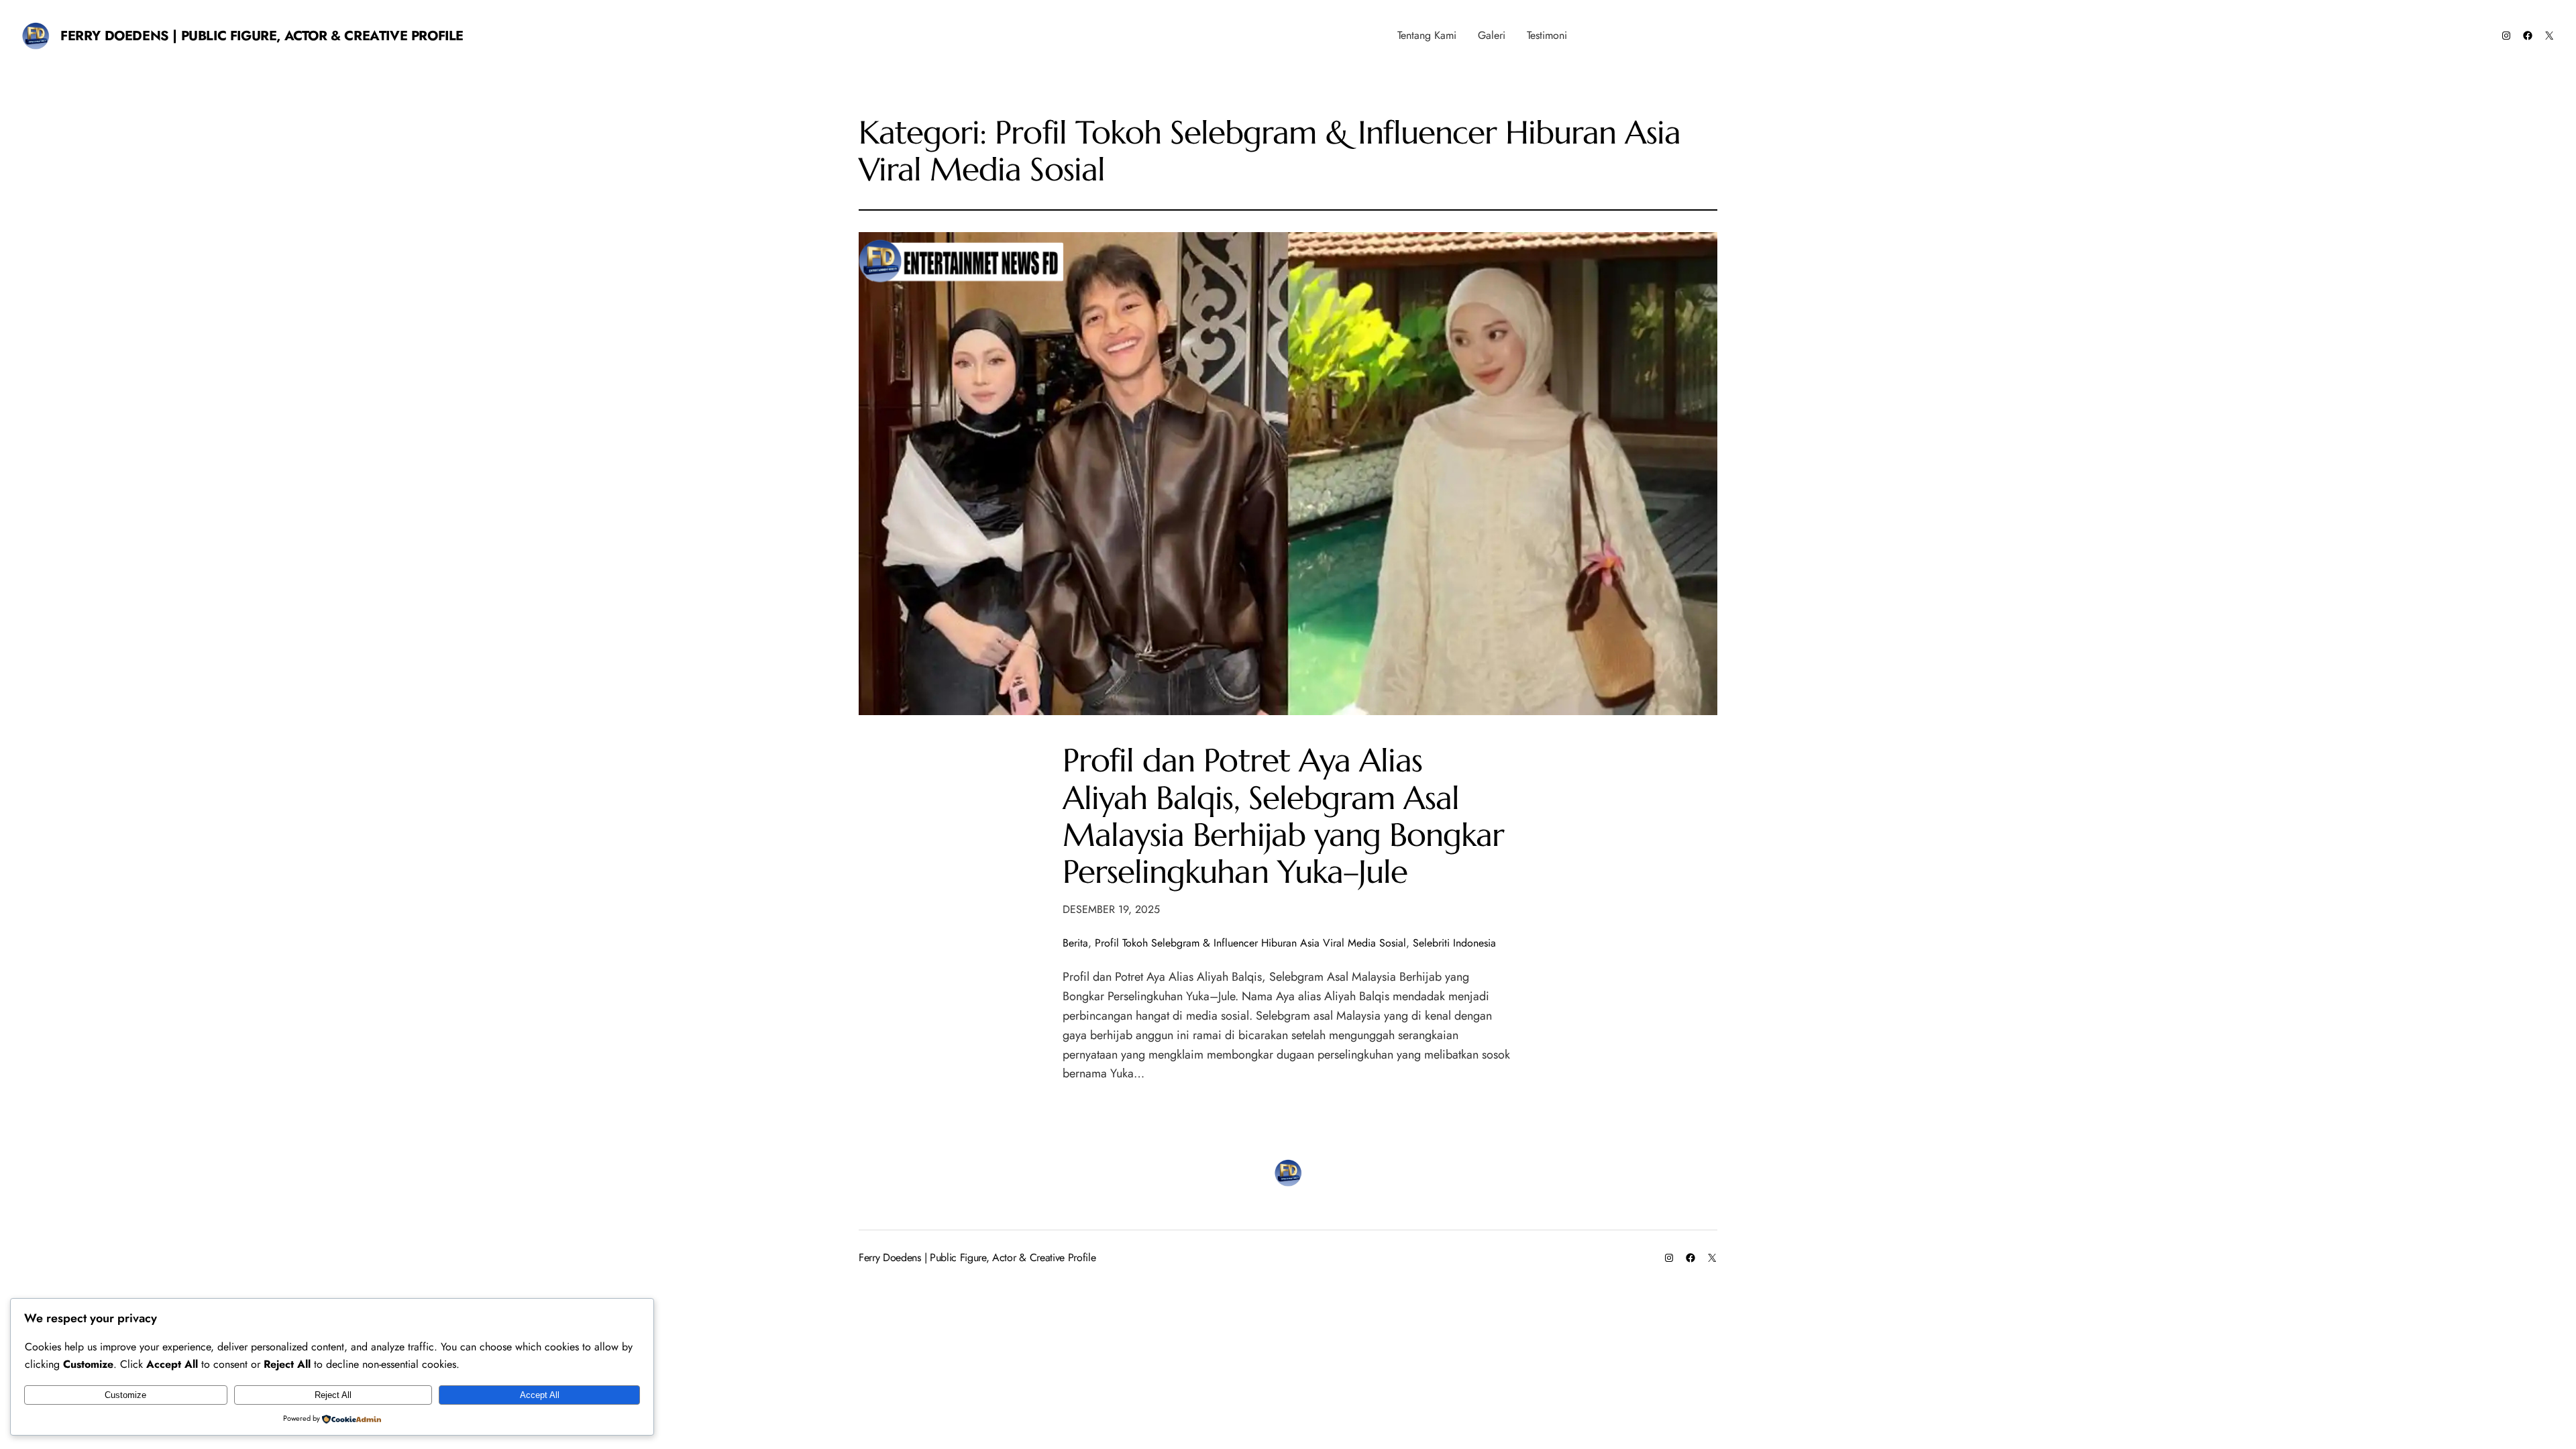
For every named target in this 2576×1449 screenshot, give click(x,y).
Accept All (540, 1395)
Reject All (333, 1395)
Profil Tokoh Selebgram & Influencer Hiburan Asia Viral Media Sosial (1250, 943)
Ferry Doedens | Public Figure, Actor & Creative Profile (262, 36)
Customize (125, 1395)
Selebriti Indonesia (1454, 943)
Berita (1075, 943)
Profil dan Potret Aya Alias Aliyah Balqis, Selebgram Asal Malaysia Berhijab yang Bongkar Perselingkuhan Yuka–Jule (1283, 816)
